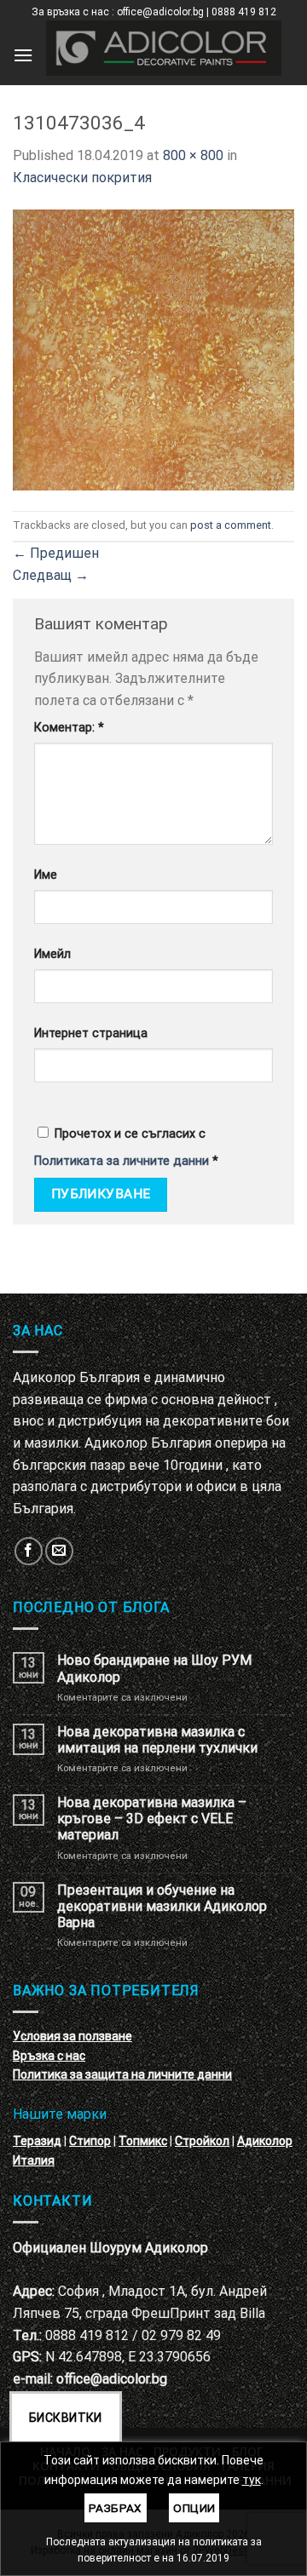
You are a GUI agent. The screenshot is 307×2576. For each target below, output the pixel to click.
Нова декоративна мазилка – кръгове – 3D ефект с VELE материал (152, 1819)
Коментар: (69, 728)
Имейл (52, 954)
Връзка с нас (49, 2056)
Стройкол (202, 2141)
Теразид (37, 2141)
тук (252, 2480)
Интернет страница (91, 1033)
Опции (194, 2508)
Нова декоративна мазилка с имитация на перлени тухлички (157, 1740)
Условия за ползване (72, 2036)
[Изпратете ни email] (59, 1551)
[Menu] (23, 55)
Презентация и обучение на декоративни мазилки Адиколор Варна (162, 1906)
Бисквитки (66, 2418)
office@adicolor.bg (112, 2379)
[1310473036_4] (153, 349)
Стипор (90, 2141)
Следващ (51, 575)
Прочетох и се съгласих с (126, 1147)
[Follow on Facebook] (29, 1551)
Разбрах (116, 2508)
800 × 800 (193, 155)
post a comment (231, 525)
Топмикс (143, 2141)
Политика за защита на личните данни (122, 2074)
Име (46, 875)
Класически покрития (82, 178)
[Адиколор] (164, 48)
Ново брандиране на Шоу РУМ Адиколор (154, 1668)
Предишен (56, 553)
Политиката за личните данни (122, 1161)
